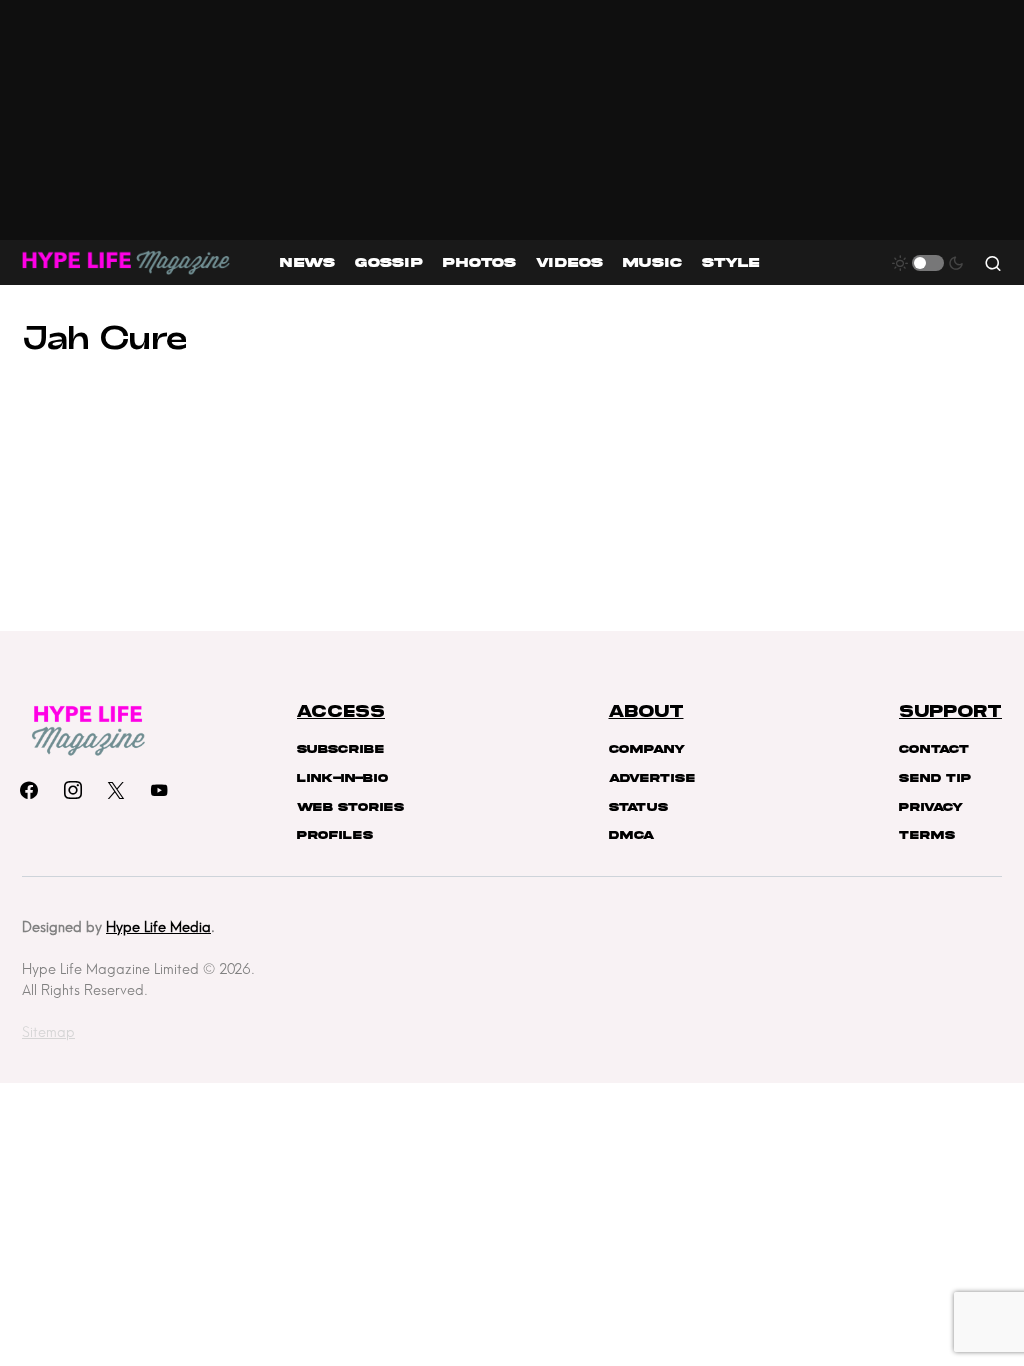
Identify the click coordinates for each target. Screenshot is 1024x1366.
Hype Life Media (158, 927)
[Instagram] (73, 790)
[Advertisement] (512, 120)
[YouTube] (159, 790)
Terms (927, 835)
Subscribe (340, 749)
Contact (934, 749)
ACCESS (341, 712)
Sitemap (48, 1032)
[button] (928, 263)
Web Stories (350, 807)
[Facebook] (29, 790)
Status (638, 807)
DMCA (631, 835)
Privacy (931, 807)
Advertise (652, 778)
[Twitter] (116, 790)
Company (647, 749)
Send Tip (935, 778)
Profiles (335, 835)
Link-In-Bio (342, 778)
